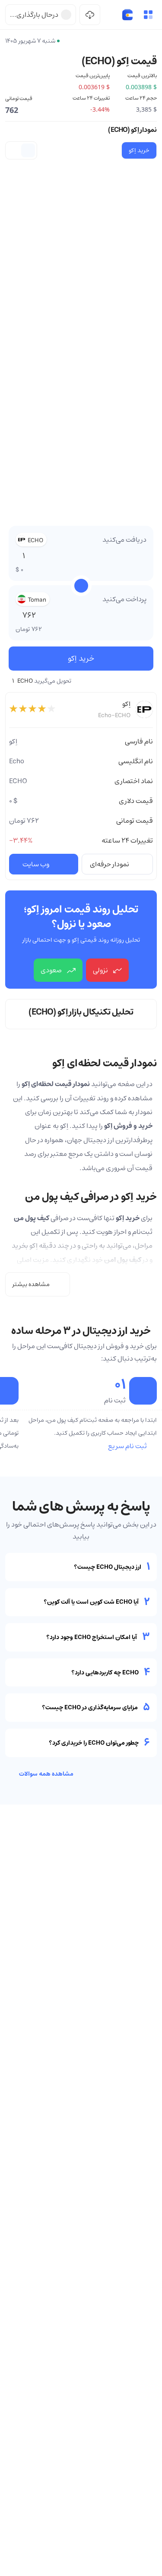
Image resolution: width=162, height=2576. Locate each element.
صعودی (51, 970)
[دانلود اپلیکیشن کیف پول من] (90, 15)
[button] (148, 15)
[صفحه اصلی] (127, 15)
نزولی (100, 970)
